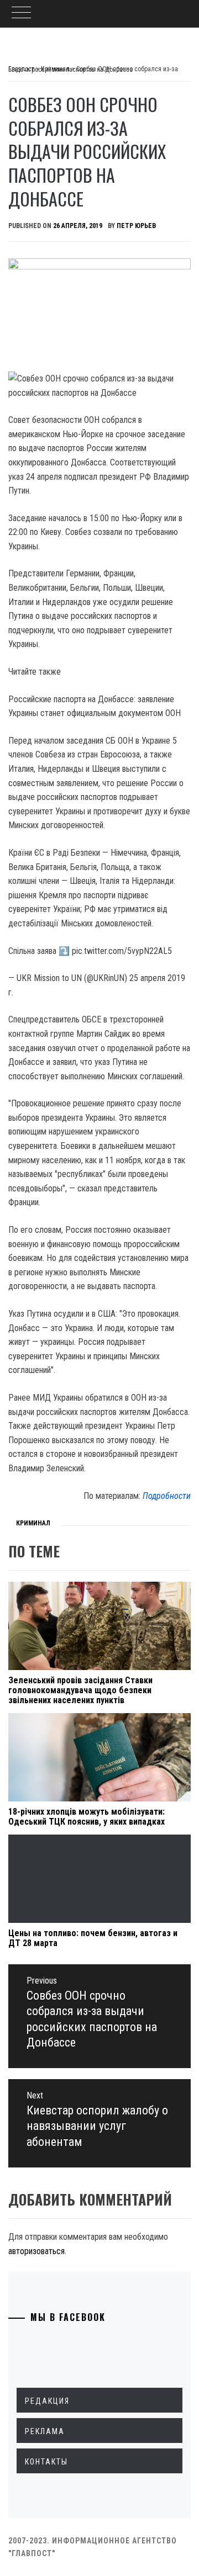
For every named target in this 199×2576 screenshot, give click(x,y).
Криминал (33, 1523)
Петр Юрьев (136, 226)
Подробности (167, 1496)
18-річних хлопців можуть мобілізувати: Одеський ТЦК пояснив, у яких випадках (87, 1817)
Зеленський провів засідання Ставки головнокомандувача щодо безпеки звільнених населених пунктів (80, 1690)
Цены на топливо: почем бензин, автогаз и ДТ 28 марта (93, 1938)
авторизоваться (36, 2251)
